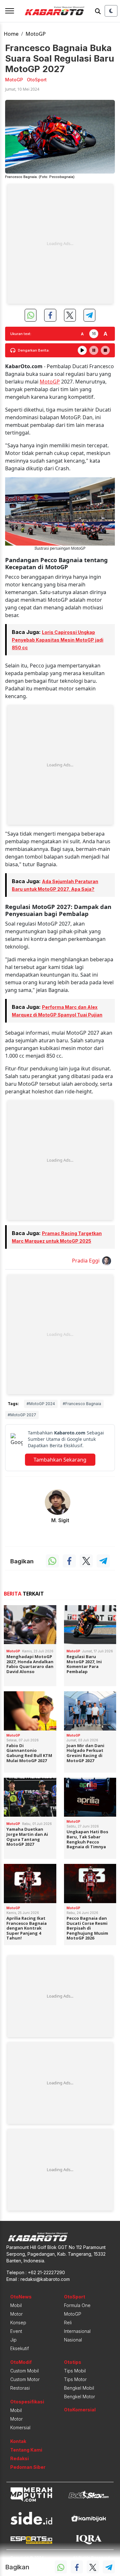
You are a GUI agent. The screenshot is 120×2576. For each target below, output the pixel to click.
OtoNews (21, 2297)
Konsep (18, 2323)
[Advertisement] (60, 244)
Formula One (77, 2305)
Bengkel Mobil (79, 2388)
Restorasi (20, 2388)
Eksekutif (20, 2348)
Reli (68, 2323)
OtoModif (21, 2362)
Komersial (20, 2427)
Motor (16, 2314)
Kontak (18, 2441)
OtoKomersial (80, 2410)
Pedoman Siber (28, 2467)
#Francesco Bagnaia (82, 1404)
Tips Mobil (75, 2371)
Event (16, 2331)
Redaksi (20, 2458)
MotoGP (36, 34)
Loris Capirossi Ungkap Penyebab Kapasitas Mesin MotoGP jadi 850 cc (58, 640)
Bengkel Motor (80, 2397)
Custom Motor (25, 2379)
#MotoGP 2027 (22, 1415)
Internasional (77, 2331)
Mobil (16, 2305)
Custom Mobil (24, 2371)
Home (11, 34)
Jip (13, 2340)
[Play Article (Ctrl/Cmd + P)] (82, 350)
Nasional (73, 2340)
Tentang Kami (26, 2450)
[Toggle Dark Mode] (111, 11)
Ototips (73, 2362)
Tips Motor (75, 2379)
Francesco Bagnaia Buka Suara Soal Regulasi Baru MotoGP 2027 (60, 58)
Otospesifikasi (27, 2402)
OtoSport (75, 2297)
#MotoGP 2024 (41, 1404)
